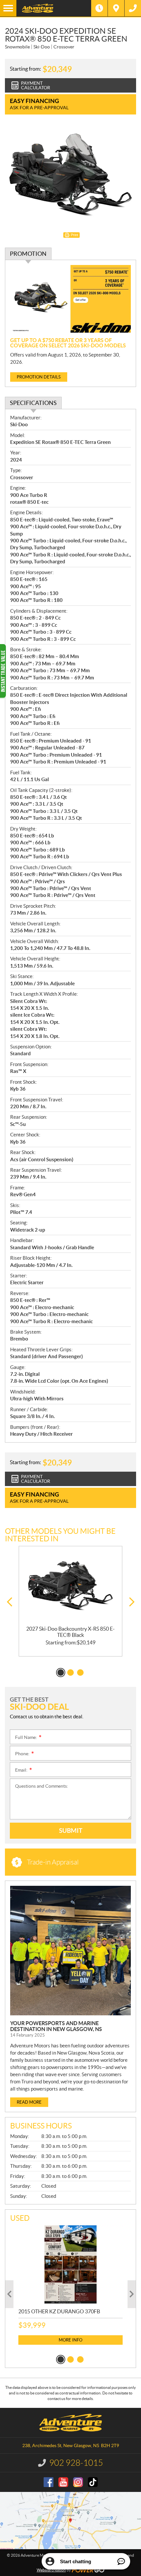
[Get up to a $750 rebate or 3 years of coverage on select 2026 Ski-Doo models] (70, 299)
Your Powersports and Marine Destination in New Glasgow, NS (56, 2026)
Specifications (33, 403)
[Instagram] (78, 2482)
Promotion (28, 254)
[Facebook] (49, 2482)
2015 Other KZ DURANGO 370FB (59, 2311)
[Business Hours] (99, 8)
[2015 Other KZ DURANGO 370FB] (70, 2264)
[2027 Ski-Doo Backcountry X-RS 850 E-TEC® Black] (70, 1586)
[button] (9, 1602)
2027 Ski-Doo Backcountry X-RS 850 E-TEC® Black (70, 1632)
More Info (70, 2340)
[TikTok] (93, 2482)
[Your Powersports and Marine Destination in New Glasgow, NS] (70, 1951)
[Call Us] (133, 8)
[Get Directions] (116, 8)
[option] (70, 1601)
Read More (29, 2102)
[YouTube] (63, 2482)
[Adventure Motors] (54, 8)
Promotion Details (39, 377)
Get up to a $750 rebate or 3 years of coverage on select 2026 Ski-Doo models (68, 343)
